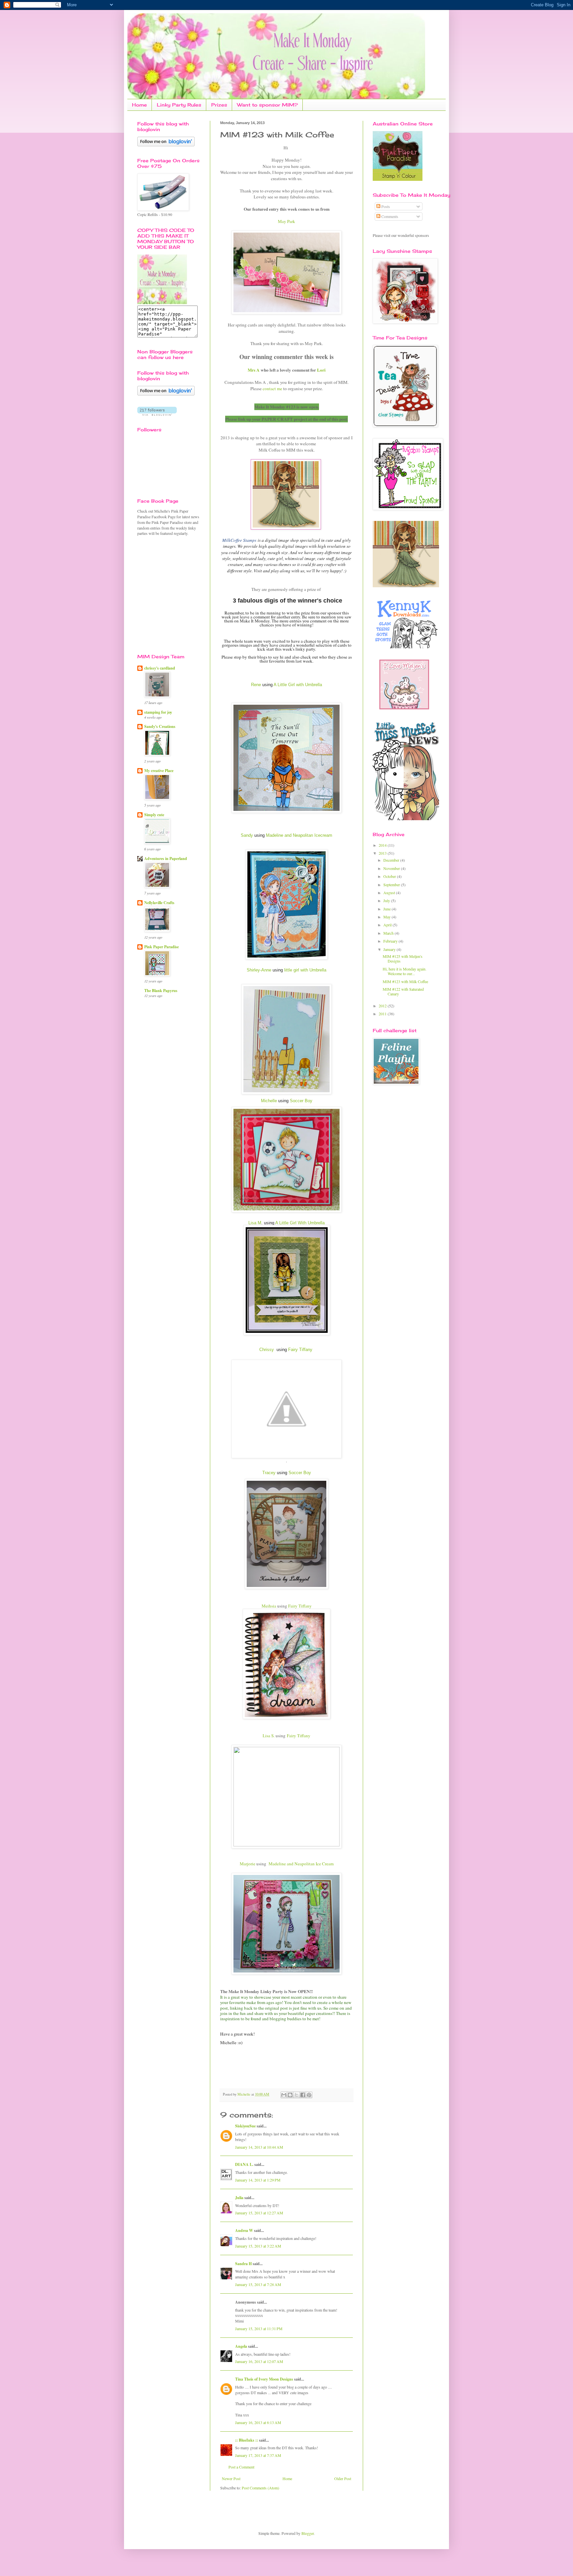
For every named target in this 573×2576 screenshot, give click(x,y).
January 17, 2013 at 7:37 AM (258, 2455)
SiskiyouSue (245, 2126)
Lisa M (255, 1223)
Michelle (269, 1101)
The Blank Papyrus (161, 991)
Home (139, 105)
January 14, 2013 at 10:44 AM (259, 2147)
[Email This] (284, 2095)
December (392, 860)
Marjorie (248, 1864)
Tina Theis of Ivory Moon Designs (264, 2379)
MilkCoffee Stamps (239, 540)
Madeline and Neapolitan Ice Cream (301, 1864)
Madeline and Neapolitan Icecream (299, 835)
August (390, 893)
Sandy (247, 835)
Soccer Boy (301, 1101)
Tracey (269, 1473)
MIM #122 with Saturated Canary (403, 991)
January (390, 949)
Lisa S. (269, 1736)
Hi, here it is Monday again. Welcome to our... (405, 971)
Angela (241, 2346)
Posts (385, 206)
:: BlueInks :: (247, 2440)
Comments (389, 216)
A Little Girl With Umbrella (300, 1223)
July (387, 900)
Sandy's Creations (160, 726)
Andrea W (244, 2230)
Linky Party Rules (179, 105)
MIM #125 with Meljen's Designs (403, 959)
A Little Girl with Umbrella (298, 685)
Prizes (219, 105)
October (390, 876)
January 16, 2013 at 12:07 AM (259, 2361)
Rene (256, 685)
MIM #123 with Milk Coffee (405, 981)
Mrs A (254, 370)
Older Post (343, 2478)
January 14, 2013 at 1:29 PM (258, 2180)
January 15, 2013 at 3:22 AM (258, 2246)
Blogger (308, 2533)
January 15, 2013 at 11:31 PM (259, 2328)
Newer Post (231, 2478)
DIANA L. (244, 2164)
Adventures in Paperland (166, 859)
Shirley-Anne (259, 970)
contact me (272, 389)
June (387, 909)
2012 (383, 1006)
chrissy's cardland (160, 668)
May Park (286, 221)
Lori (321, 370)
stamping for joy (158, 712)
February (391, 941)
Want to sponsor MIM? (267, 105)
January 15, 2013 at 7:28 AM (258, 2284)
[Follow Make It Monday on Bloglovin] (166, 394)
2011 (383, 1014)
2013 (383, 853)
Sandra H (243, 2264)
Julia (239, 2198)
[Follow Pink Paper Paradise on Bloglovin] (166, 145)
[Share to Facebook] (303, 2095)
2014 (383, 845)
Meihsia (269, 1606)
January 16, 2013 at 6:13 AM (258, 2422)
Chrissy (267, 1350)
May (387, 917)
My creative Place (159, 771)
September (392, 885)
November (392, 868)
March (389, 933)
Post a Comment (241, 2467)
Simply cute (154, 815)
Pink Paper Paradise (161, 947)
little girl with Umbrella (305, 970)
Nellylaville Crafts (159, 903)
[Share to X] (296, 2095)
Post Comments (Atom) (260, 2488)
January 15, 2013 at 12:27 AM (259, 2213)
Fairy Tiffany (300, 1350)
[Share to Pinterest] (309, 2095)
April (388, 925)
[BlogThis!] (290, 2095)
